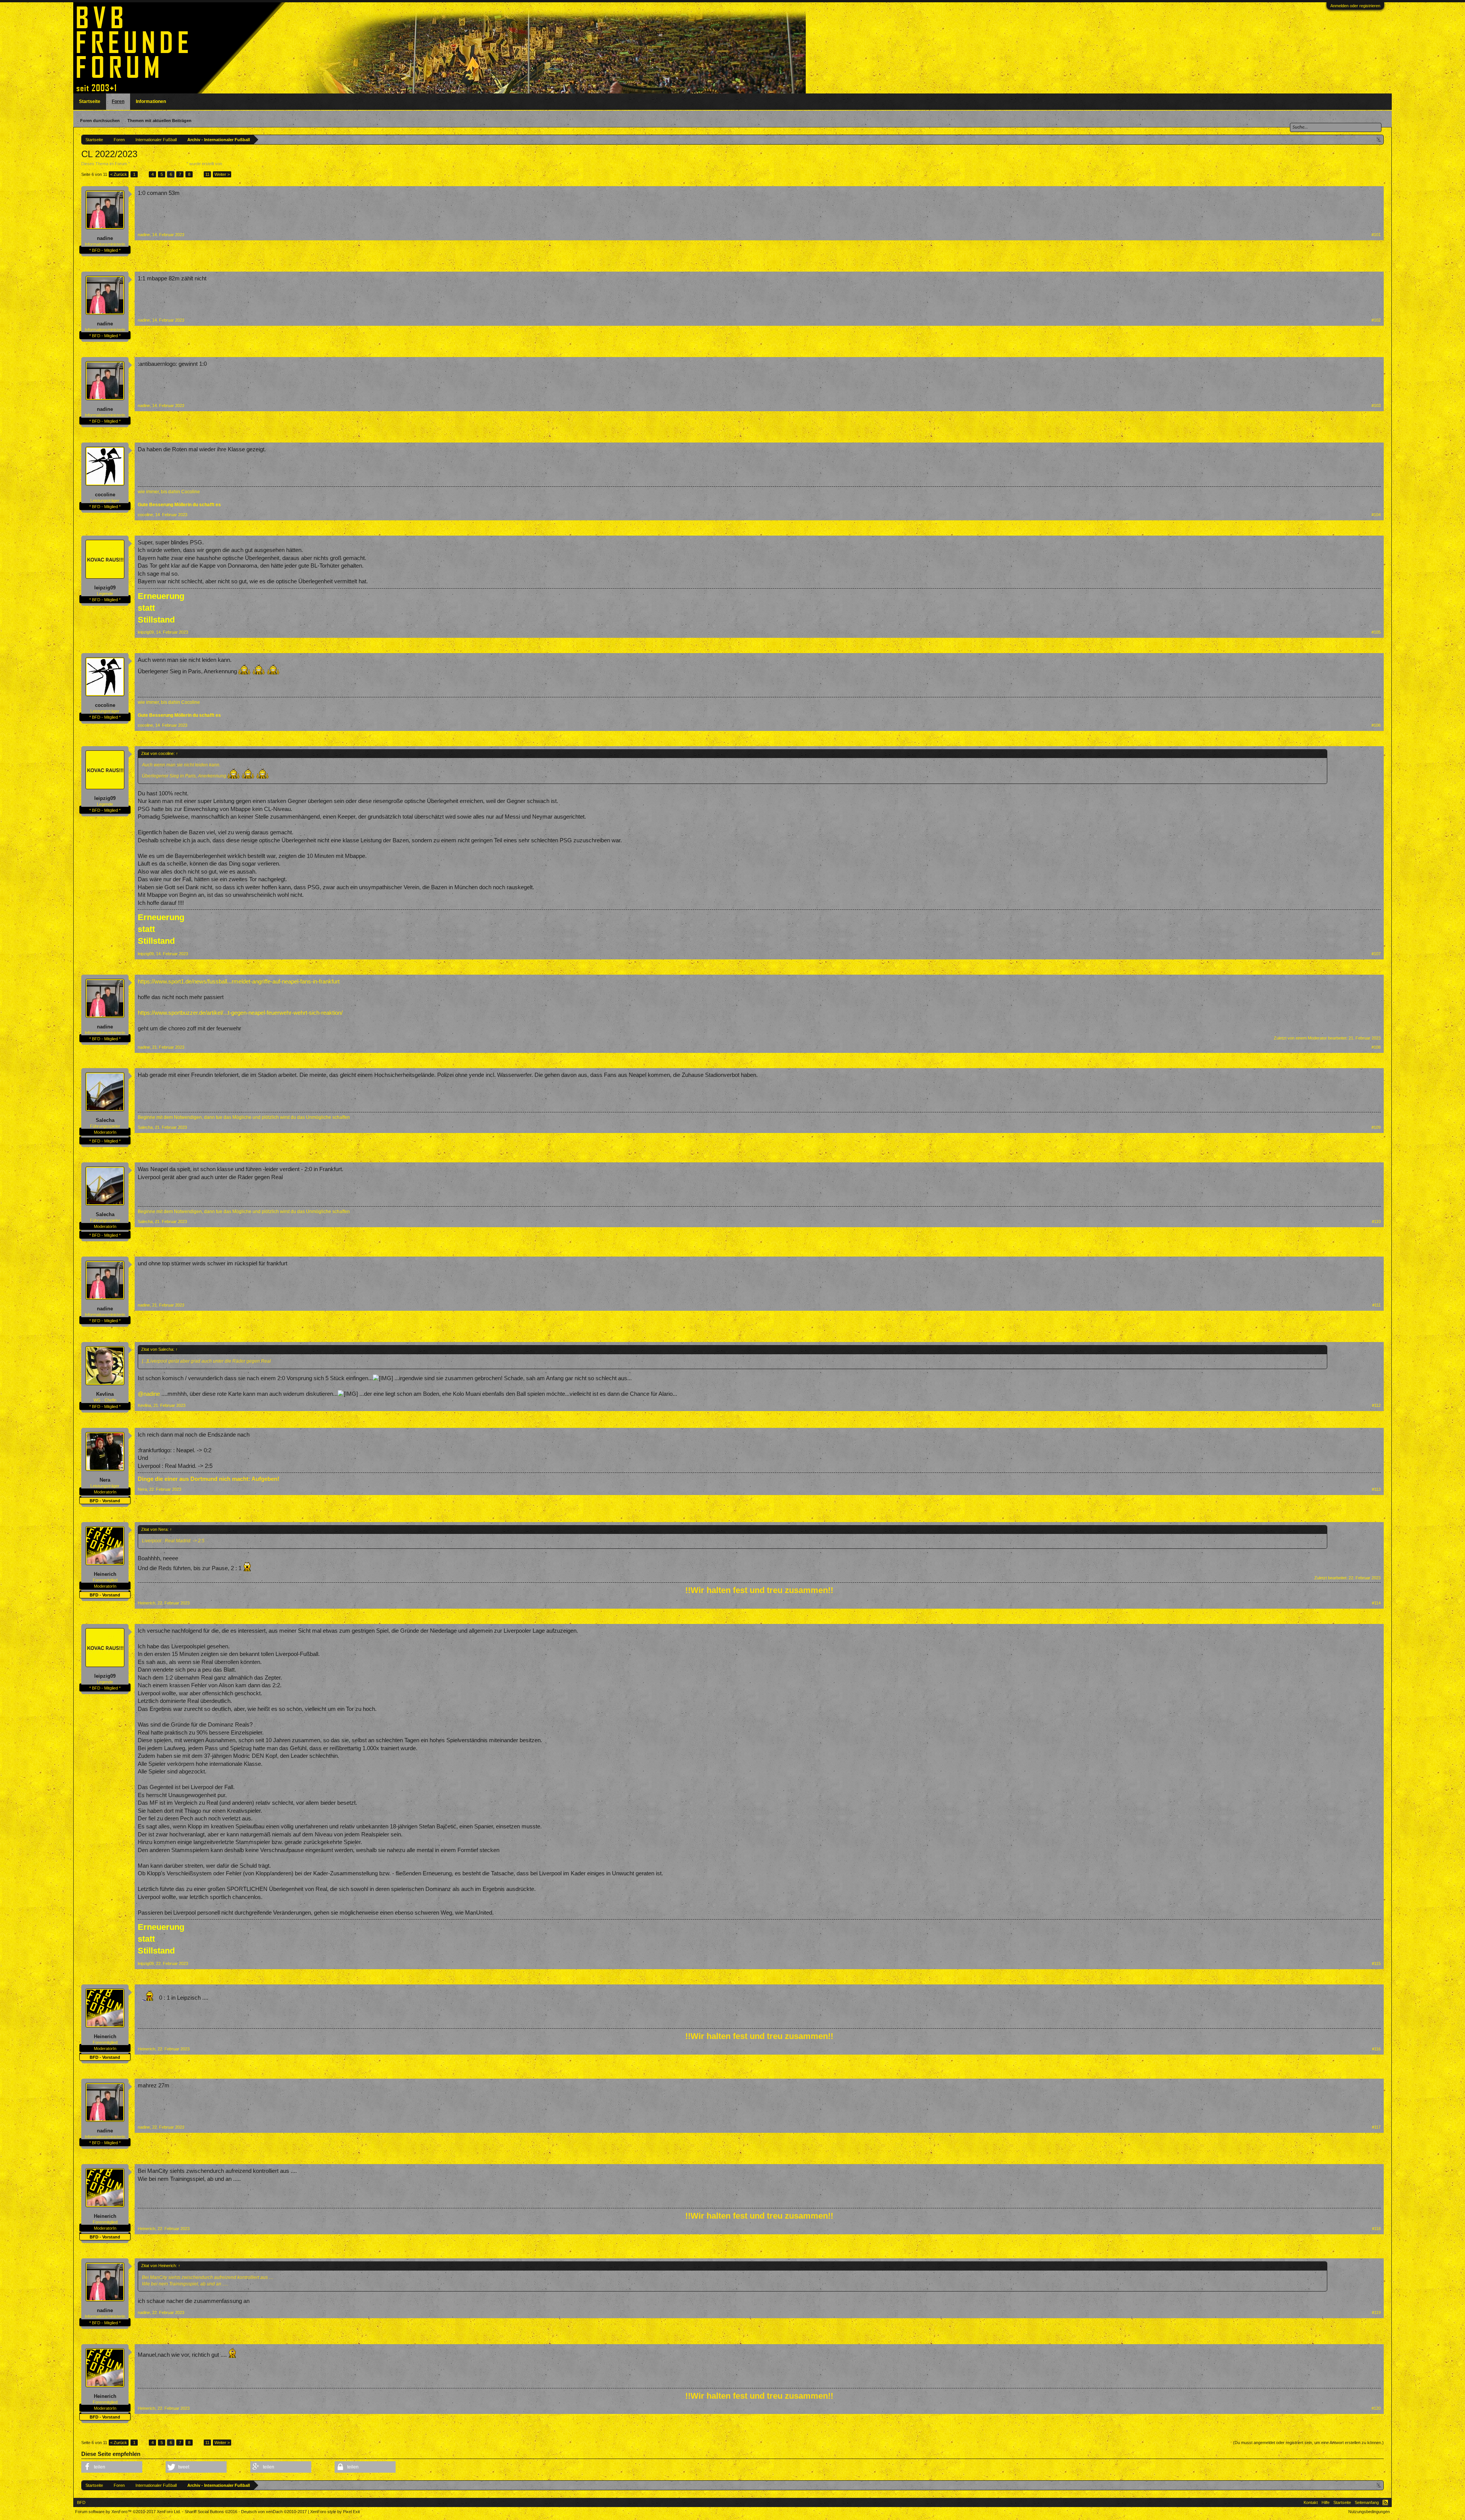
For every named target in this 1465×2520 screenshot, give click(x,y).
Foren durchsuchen (100, 121)
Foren (118, 101)
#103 (1376, 406)
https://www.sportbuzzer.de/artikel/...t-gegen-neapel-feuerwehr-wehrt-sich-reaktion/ (240, 1013)
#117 (1376, 2127)
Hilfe (1326, 2502)
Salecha (231, 164)
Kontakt (1311, 2502)
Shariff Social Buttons (211, 2512)
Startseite (90, 101)
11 (207, 174)
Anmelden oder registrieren (1355, 6)
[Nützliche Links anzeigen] (1379, 139)
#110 (1376, 1221)
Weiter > (222, 174)
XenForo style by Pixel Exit (335, 2512)
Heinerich (105, 1574)
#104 (1376, 515)
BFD (81, 2502)
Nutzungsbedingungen (1369, 2512)
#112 (1376, 1405)
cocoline (105, 495)
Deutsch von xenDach (274, 2512)
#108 (1376, 1047)
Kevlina (105, 1394)
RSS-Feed (1385, 2502)
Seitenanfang (1367, 2502)
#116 (1376, 2049)
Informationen (151, 101)
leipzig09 (105, 588)
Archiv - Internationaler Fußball (158, 164)
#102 (1376, 320)
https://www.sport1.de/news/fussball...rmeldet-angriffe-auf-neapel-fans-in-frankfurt (239, 982)
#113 (1376, 1489)
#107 (1376, 954)
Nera (105, 1480)
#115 (1376, 1963)
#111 (1376, 1305)
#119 (1376, 2312)
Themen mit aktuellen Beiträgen (159, 121)
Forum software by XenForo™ (128, 2512)
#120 (1376, 2408)
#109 (1376, 1127)
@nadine (149, 1394)
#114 (1376, 1603)
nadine (105, 238)
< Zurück (119, 174)
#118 (1376, 2229)
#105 (1376, 632)
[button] (112, 2467)
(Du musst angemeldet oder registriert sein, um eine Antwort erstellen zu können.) (1308, 2443)
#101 (1376, 235)
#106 (1376, 725)
